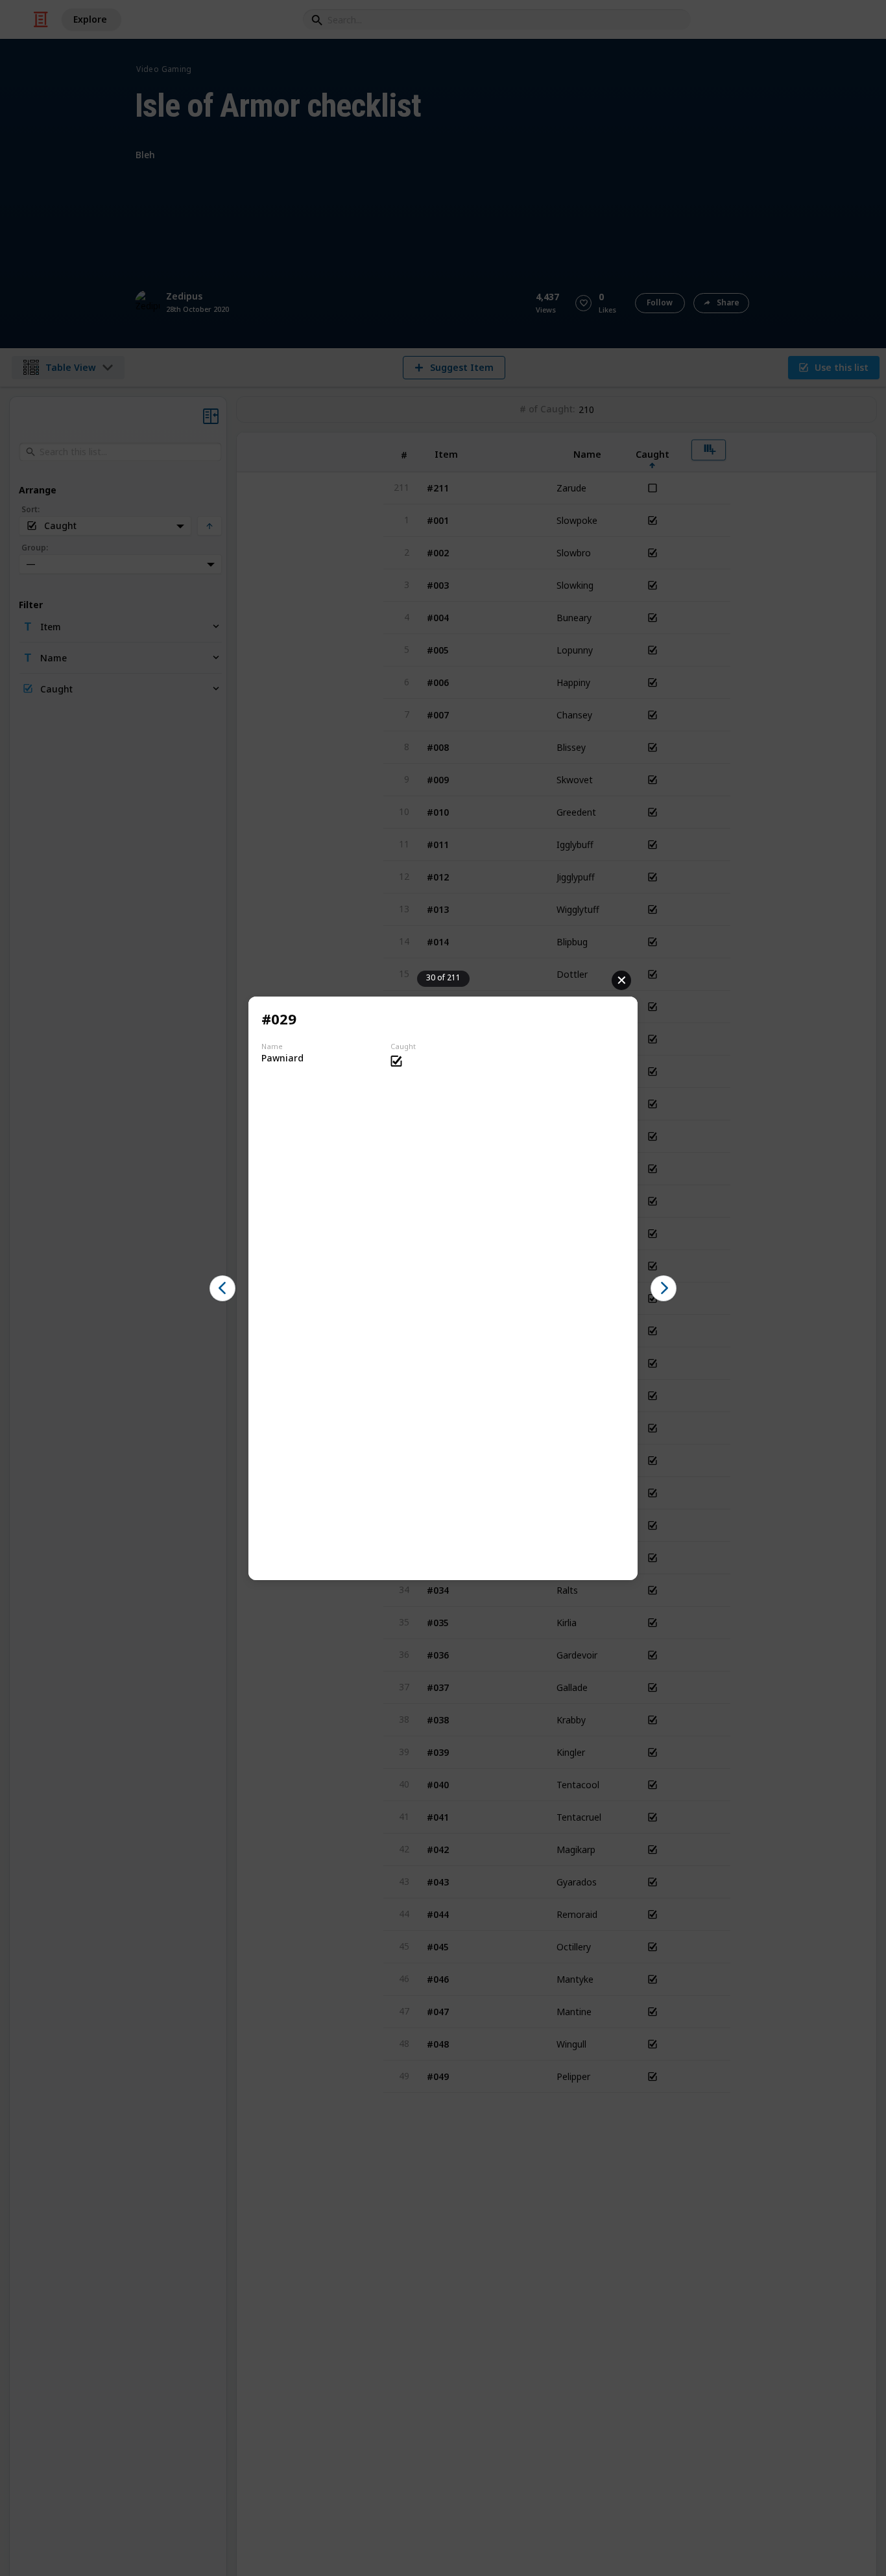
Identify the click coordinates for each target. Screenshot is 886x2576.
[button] (222, 1288)
